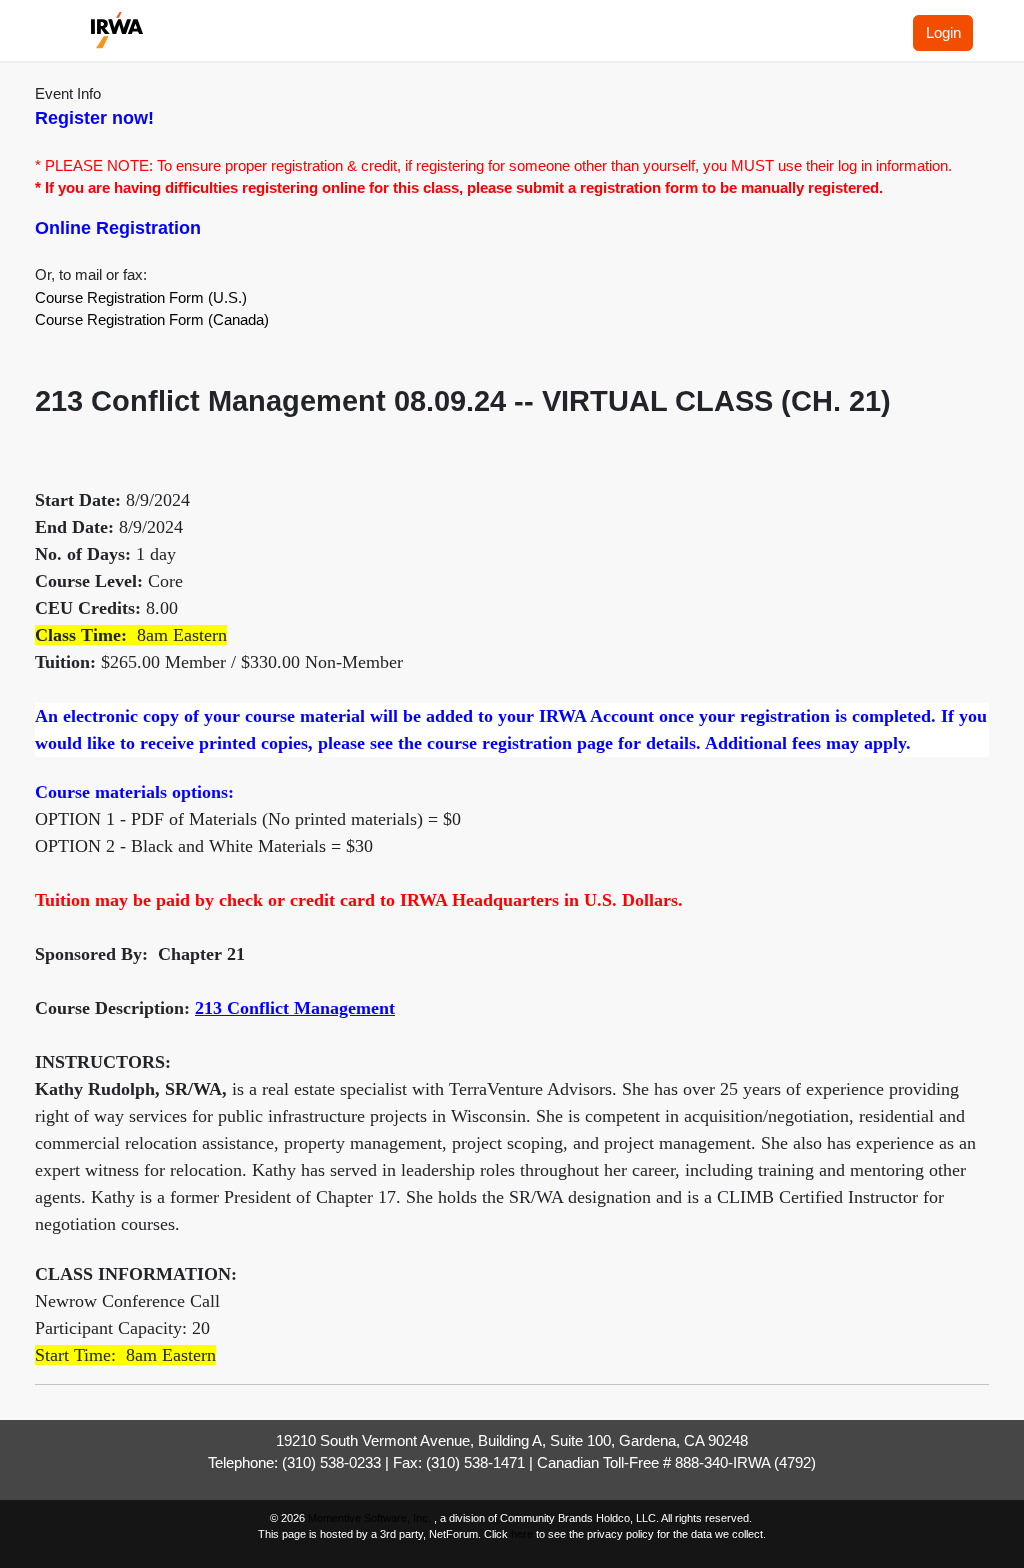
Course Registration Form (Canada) (152, 319)
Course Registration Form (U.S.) (141, 297)
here (522, 1534)
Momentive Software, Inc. (371, 1518)
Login (943, 32)
